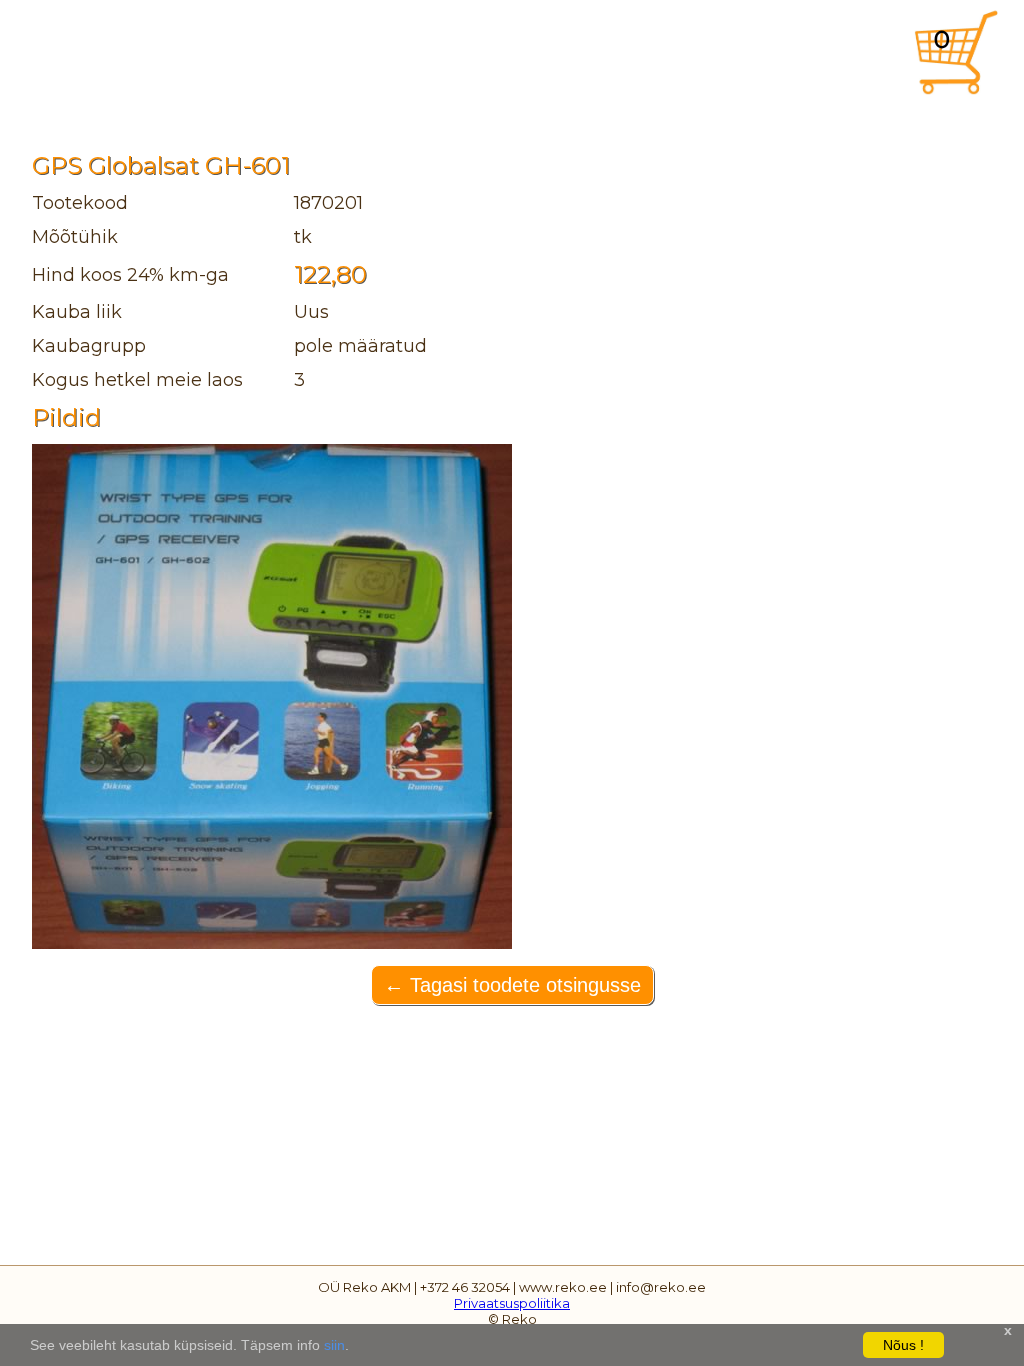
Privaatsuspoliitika (512, 1303)
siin (334, 1345)
